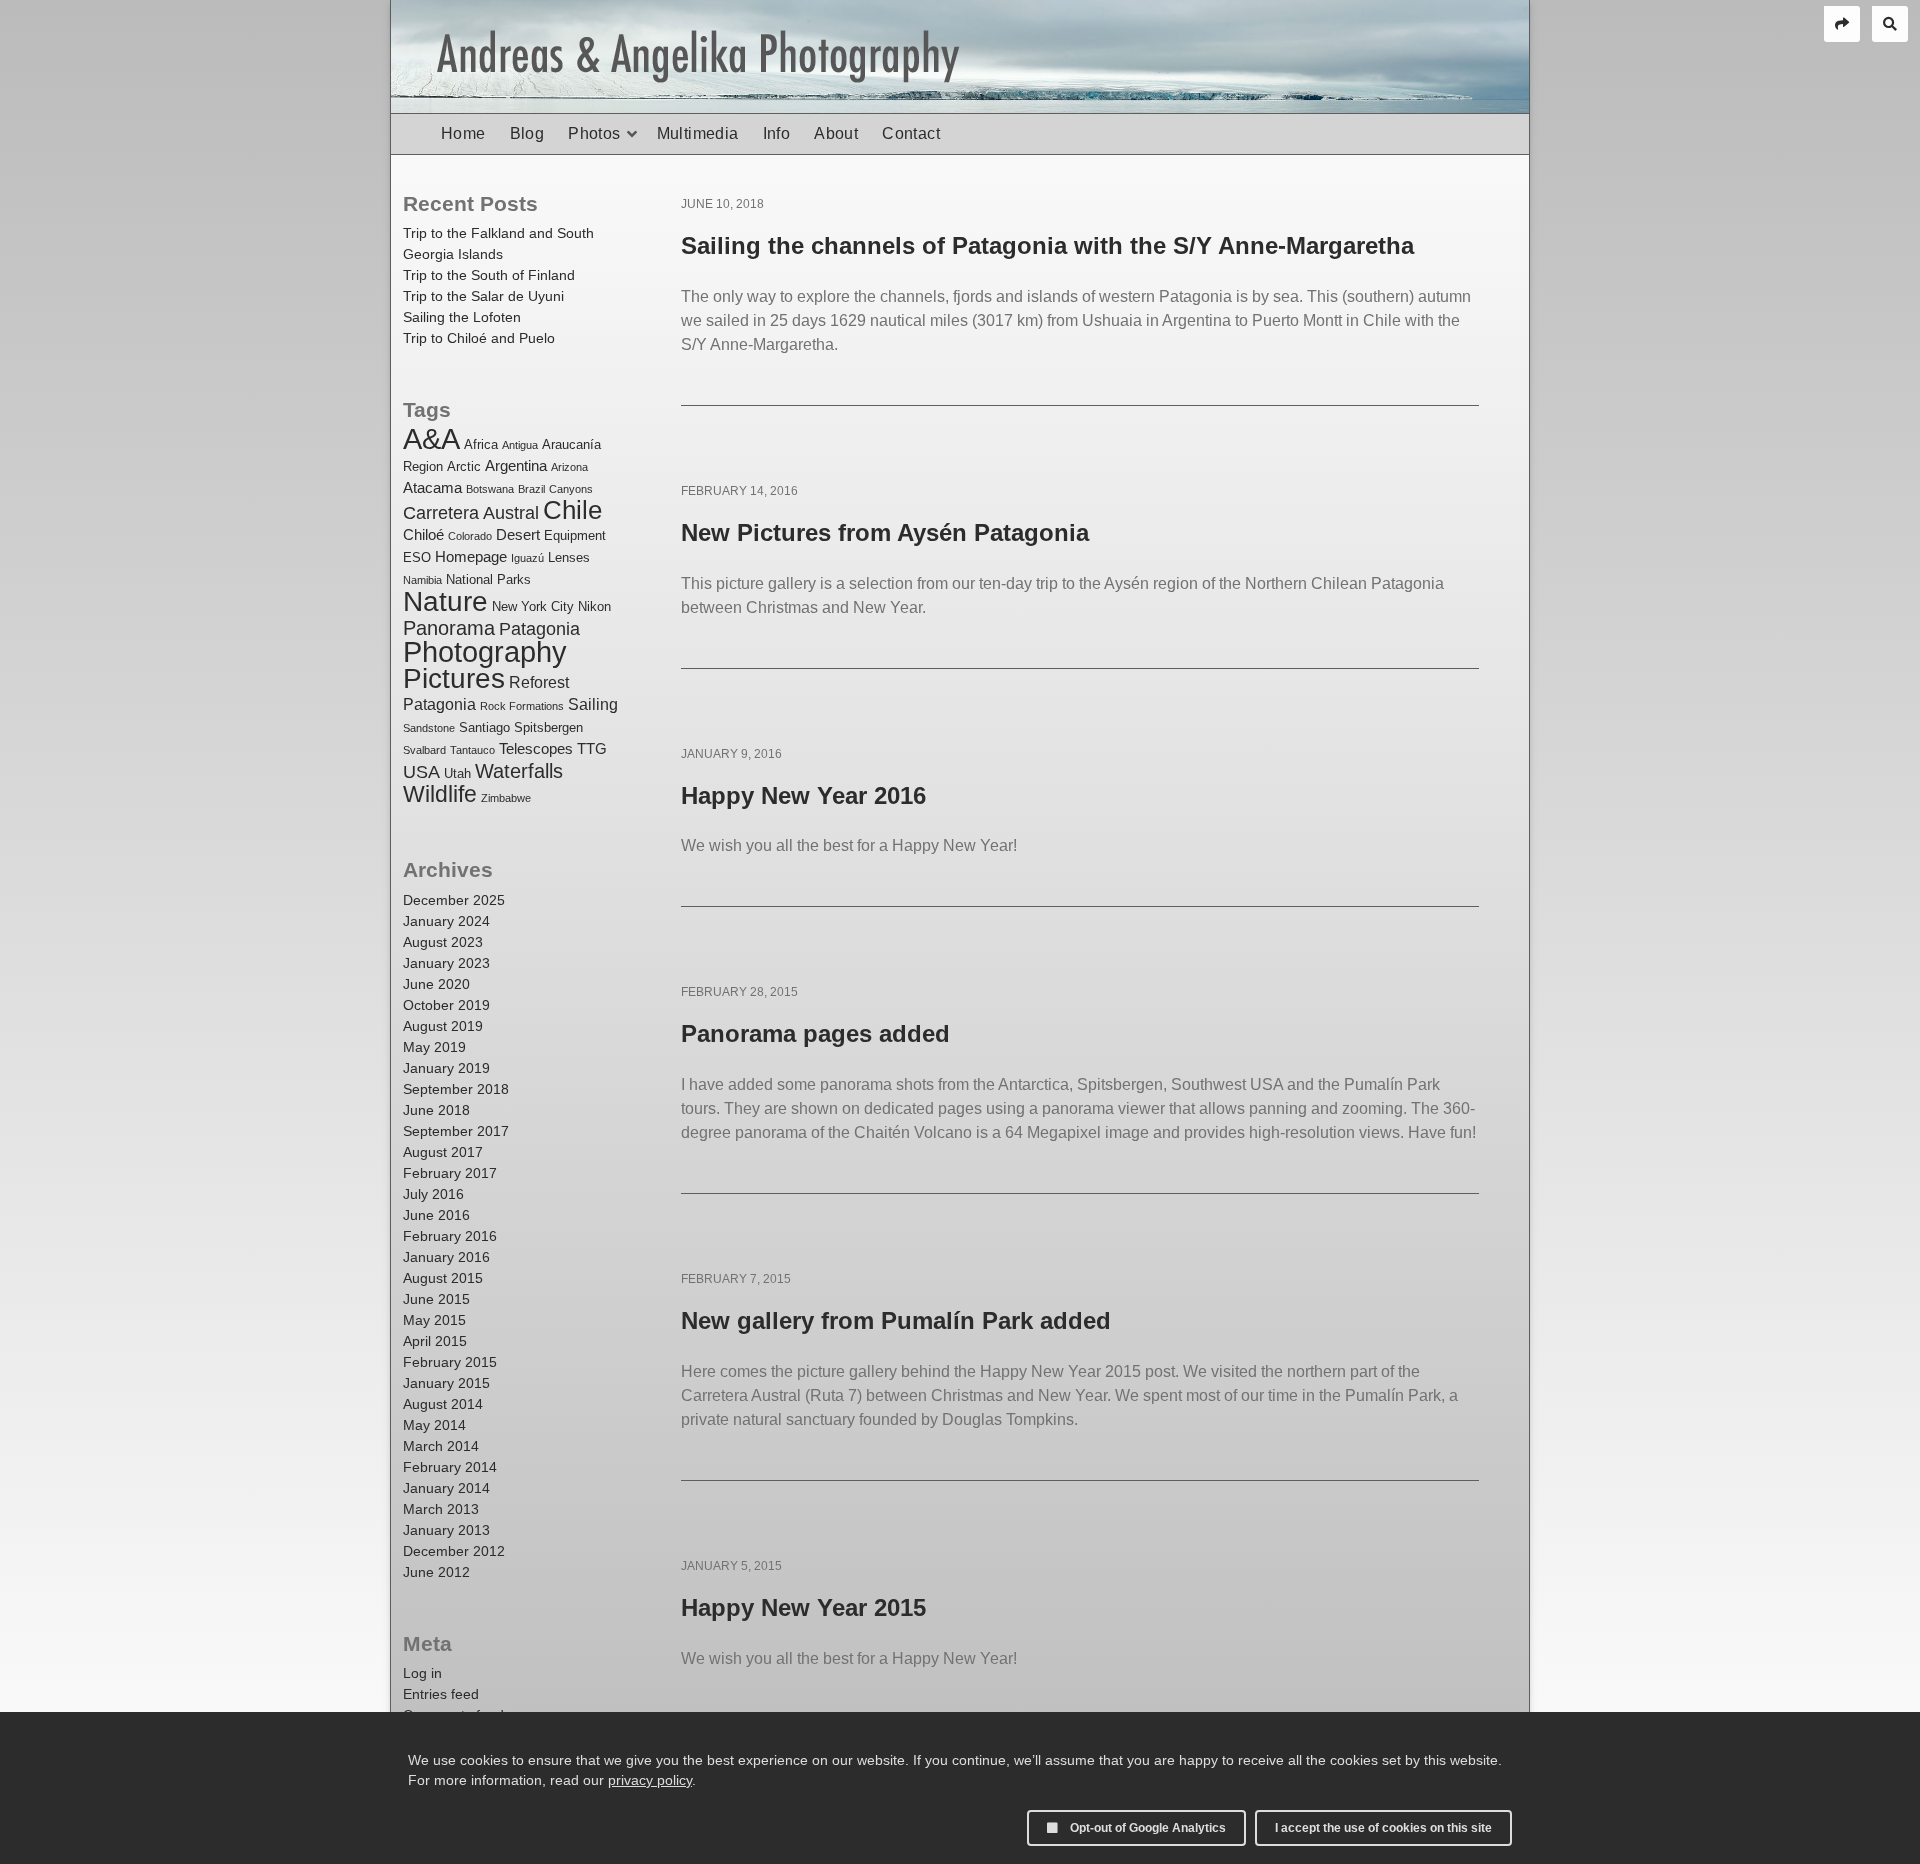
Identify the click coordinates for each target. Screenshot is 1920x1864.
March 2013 (441, 1509)
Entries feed (441, 1694)
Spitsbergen (548, 727)
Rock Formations (522, 706)
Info (777, 133)
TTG (592, 749)
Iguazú (527, 558)
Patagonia (539, 628)
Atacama (432, 488)
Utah (457, 773)
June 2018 (436, 1110)
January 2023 (446, 963)
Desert (518, 535)
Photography (485, 651)
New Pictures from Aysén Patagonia (885, 532)
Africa (481, 444)
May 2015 (434, 1320)
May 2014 (434, 1425)
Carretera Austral (471, 512)
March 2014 (441, 1446)
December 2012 (454, 1551)
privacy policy (650, 1780)
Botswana (490, 489)
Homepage (471, 557)
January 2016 (446, 1257)
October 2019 (446, 1005)
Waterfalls (519, 771)
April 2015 (435, 1341)
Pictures (454, 678)
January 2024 (446, 921)
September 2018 (456, 1089)
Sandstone (429, 728)
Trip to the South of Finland (489, 275)
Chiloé (423, 535)
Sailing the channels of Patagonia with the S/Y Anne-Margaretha (1047, 245)
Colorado (470, 536)
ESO (417, 557)
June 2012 (436, 1572)
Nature (445, 601)
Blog (527, 133)
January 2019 (446, 1068)
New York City (533, 606)
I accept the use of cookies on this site (1383, 1828)
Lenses (569, 557)
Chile (572, 510)
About (836, 133)
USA (421, 771)
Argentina (516, 466)
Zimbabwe (506, 798)
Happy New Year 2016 (803, 795)
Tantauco (472, 750)
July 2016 (433, 1194)
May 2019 (434, 1047)
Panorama (449, 627)
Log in (422, 1673)
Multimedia (698, 133)
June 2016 (436, 1215)
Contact (911, 133)
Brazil (531, 489)
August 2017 (443, 1152)
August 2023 (443, 942)
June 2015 (436, 1299)
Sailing (593, 704)
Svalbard (424, 750)
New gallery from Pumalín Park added (896, 1320)
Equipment (575, 535)
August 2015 (443, 1278)
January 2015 (446, 1383)
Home (463, 133)
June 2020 (436, 984)
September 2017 (456, 1131)
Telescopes (536, 749)
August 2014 (443, 1404)
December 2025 (454, 900)
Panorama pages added (815, 1033)
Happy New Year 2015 (803, 1607)
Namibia (422, 580)
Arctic (464, 466)
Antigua (520, 445)
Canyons (571, 489)
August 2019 (443, 1026)
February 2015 (450, 1362)
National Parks (488, 579)
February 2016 (450, 1236)
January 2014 (446, 1488)
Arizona (569, 467)
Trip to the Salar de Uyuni (483, 296)
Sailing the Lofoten (462, 317)
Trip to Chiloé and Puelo (479, 338)
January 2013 (446, 1530)
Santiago (484, 727)
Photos (594, 133)
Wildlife (440, 794)
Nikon (594, 606)
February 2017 (450, 1173)
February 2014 (450, 1467)
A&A (431, 439)
